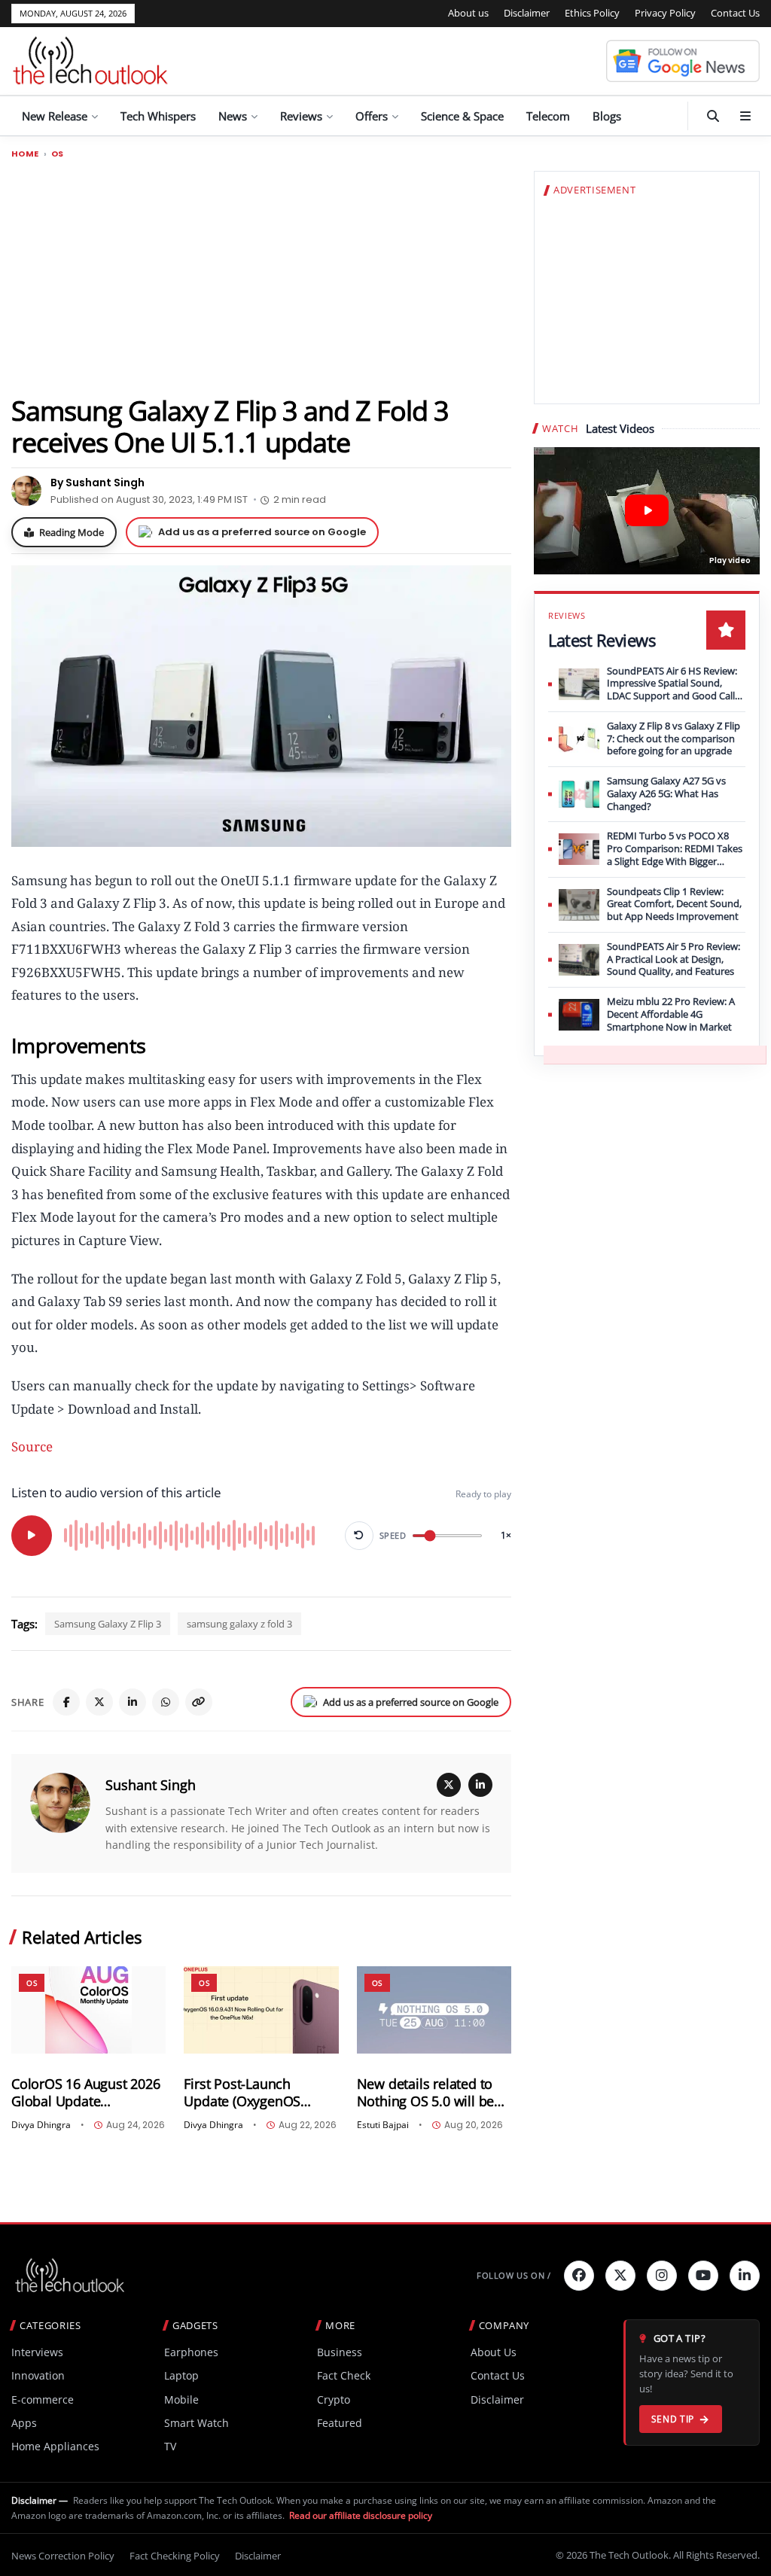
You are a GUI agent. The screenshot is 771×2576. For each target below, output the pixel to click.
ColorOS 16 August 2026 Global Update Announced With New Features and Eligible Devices (86, 2093)
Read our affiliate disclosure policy (361, 2515)
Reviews (301, 116)
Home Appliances (55, 2446)
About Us (494, 2352)
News (233, 116)
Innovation (38, 2375)
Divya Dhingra (41, 2125)
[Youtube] (703, 2276)
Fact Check (344, 2375)
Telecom (548, 116)
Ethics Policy (592, 13)
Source (32, 1446)
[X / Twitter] (449, 1785)
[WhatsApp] (166, 1702)
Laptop (181, 2375)
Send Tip (673, 2419)
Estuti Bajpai (383, 2125)
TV (170, 2446)
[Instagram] (662, 2276)
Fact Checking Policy (175, 2556)
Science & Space (462, 116)
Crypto (334, 2399)
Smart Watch (197, 2423)
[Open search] (713, 116)
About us (468, 13)
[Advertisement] (261, 276)
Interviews (37, 2352)
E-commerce (43, 2399)
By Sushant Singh (98, 483)
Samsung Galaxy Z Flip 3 (108, 1624)
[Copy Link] (199, 1702)
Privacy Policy (665, 13)
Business (340, 2352)
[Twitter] (620, 2276)
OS (58, 154)
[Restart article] (359, 1536)
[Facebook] (66, 1702)
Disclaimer (527, 13)
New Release (55, 116)
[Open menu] (745, 116)
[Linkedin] (745, 2276)
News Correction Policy (63, 2556)
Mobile (181, 2399)
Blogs (607, 116)
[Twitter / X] (99, 1702)
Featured (340, 2423)
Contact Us (735, 13)
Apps (24, 2423)
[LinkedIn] (133, 1702)
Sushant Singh (151, 1785)
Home (25, 154)
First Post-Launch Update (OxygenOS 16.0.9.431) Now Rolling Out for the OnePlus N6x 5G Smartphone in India (259, 2093)
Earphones (191, 2352)
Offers (372, 116)
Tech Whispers (158, 116)
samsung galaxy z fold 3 (239, 1624)
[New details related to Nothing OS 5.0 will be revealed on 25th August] (434, 2010)
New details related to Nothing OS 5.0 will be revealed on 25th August (432, 2093)
